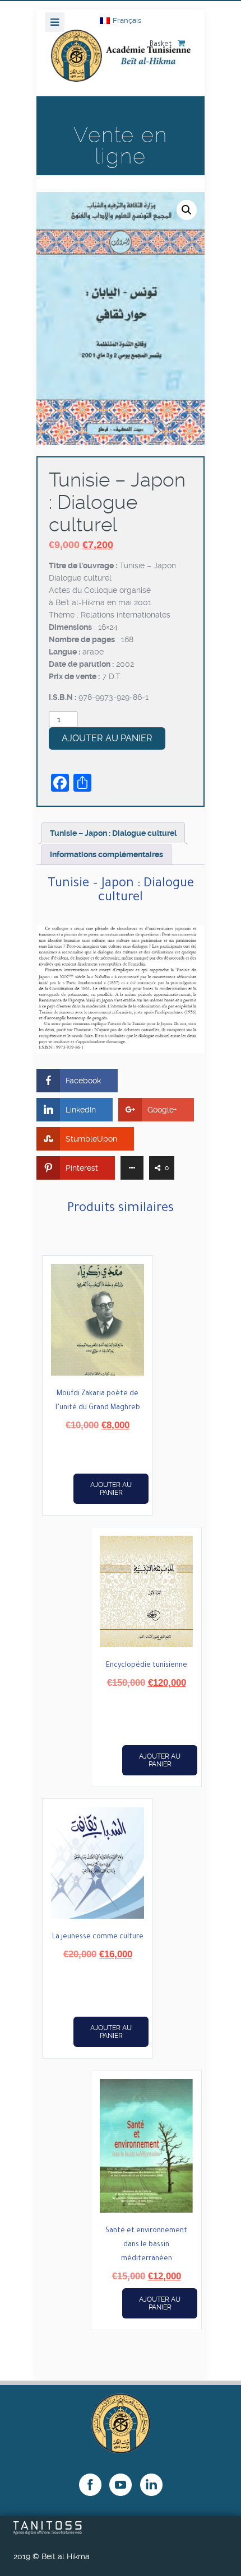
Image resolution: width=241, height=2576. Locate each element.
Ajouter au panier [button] (111, 1489)
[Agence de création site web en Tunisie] (48, 2532)
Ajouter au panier (107, 738)
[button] (187, 210)
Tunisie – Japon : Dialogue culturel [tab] (113, 833)
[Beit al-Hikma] (121, 63)
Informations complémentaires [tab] (106, 854)
